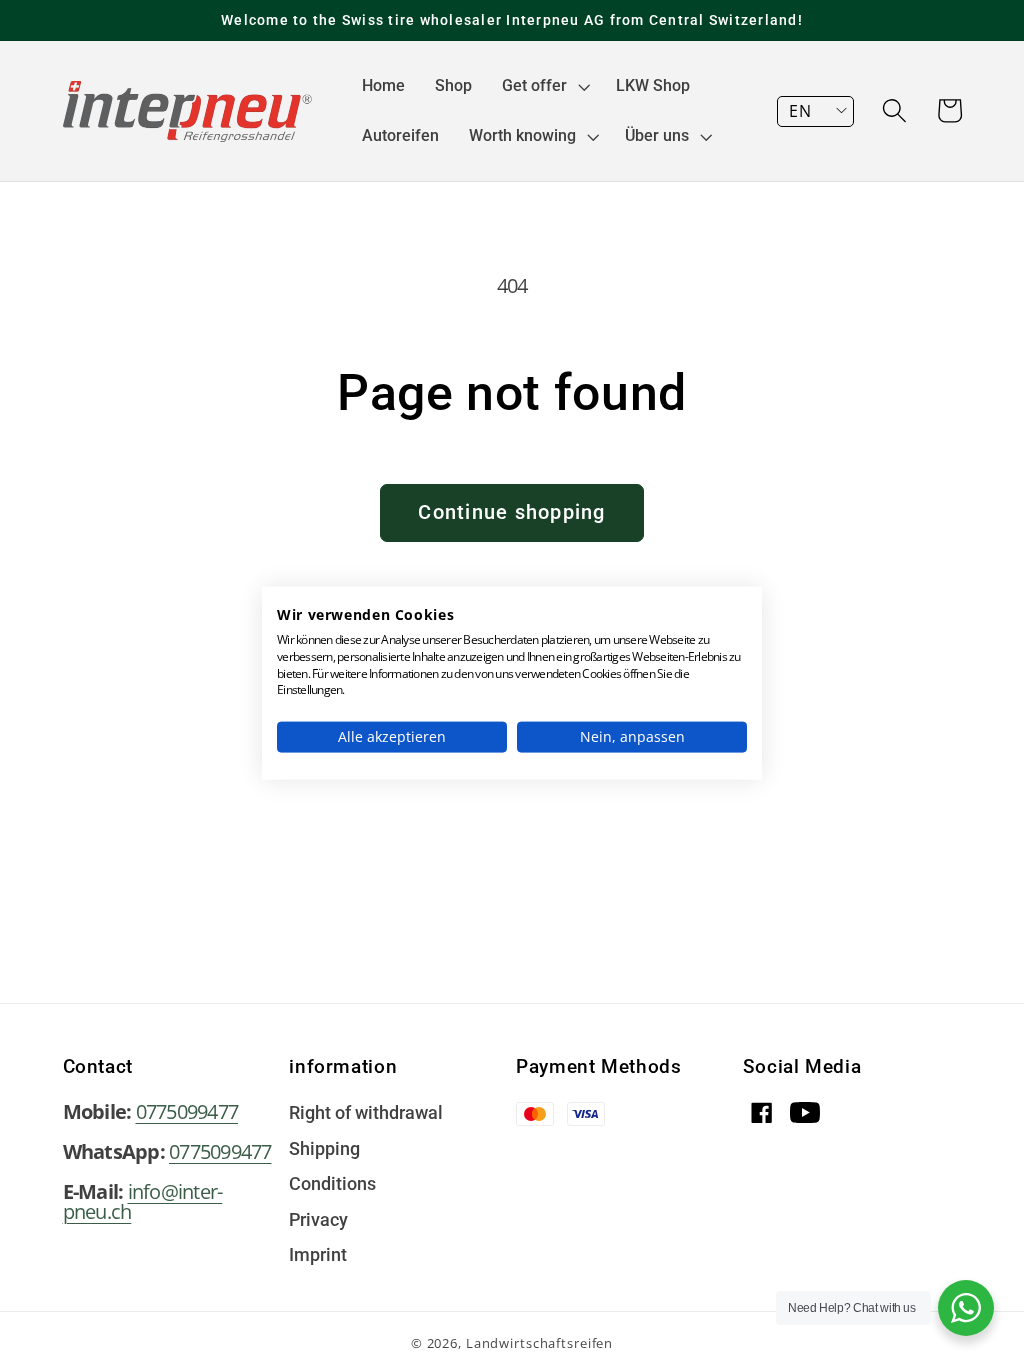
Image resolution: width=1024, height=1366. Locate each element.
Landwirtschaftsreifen (539, 1343)
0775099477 (187, 1111)
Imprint (318, 1256)
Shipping (324, 1150)
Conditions (332, 1185)
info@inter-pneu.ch (143, 1201)
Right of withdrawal (366, 1114)
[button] (544, 86)
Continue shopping (511, 512)
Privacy (318, 1221)
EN (800, 111)
